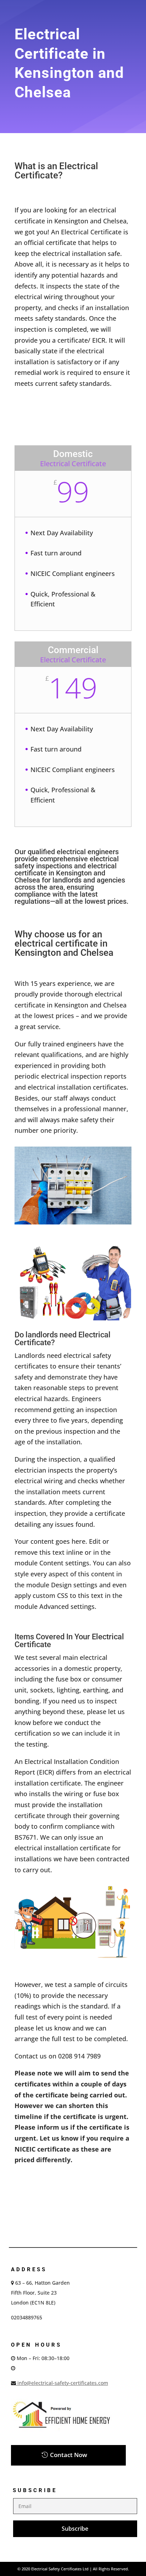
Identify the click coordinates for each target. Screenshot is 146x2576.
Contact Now (69, 2455)
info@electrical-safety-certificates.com (62, 2383)
